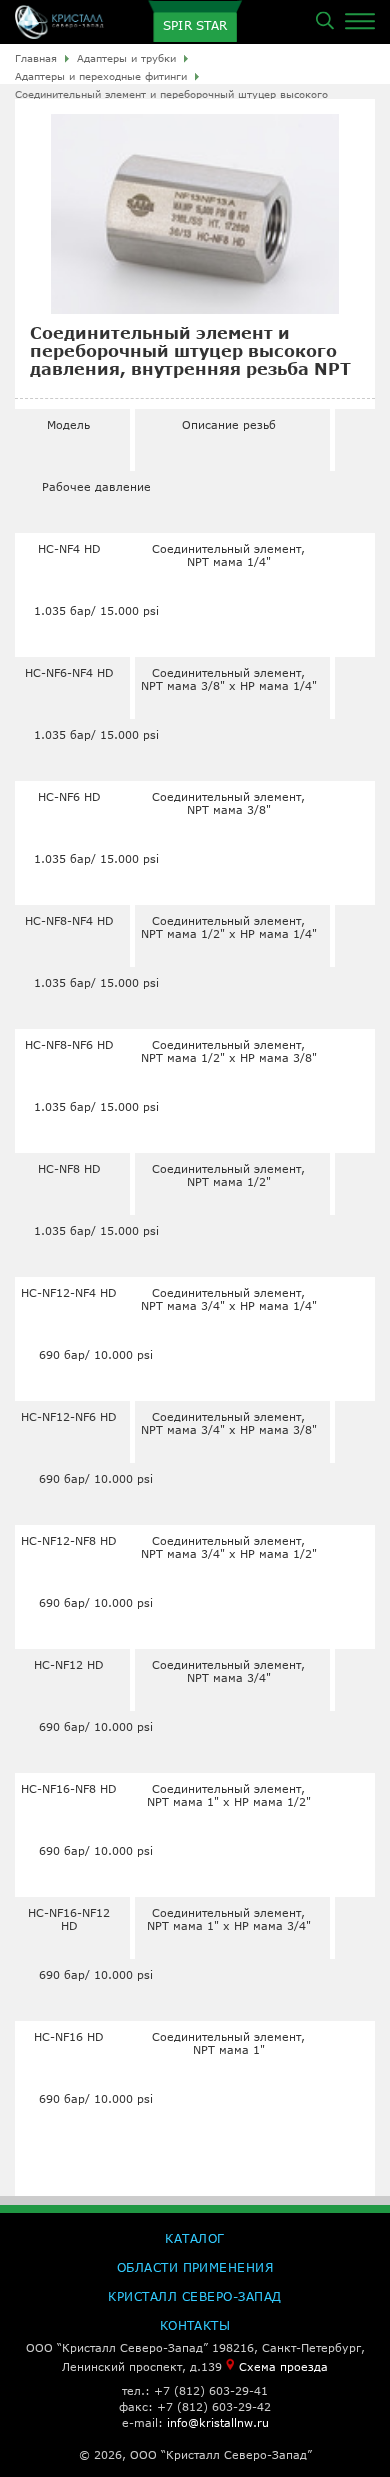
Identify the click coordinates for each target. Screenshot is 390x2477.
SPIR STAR (195, 25)
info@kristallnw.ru (218, 2422)
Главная (36, 58)
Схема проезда (283, 2366)
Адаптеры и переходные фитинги (101, 76)
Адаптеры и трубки (126, 58)
